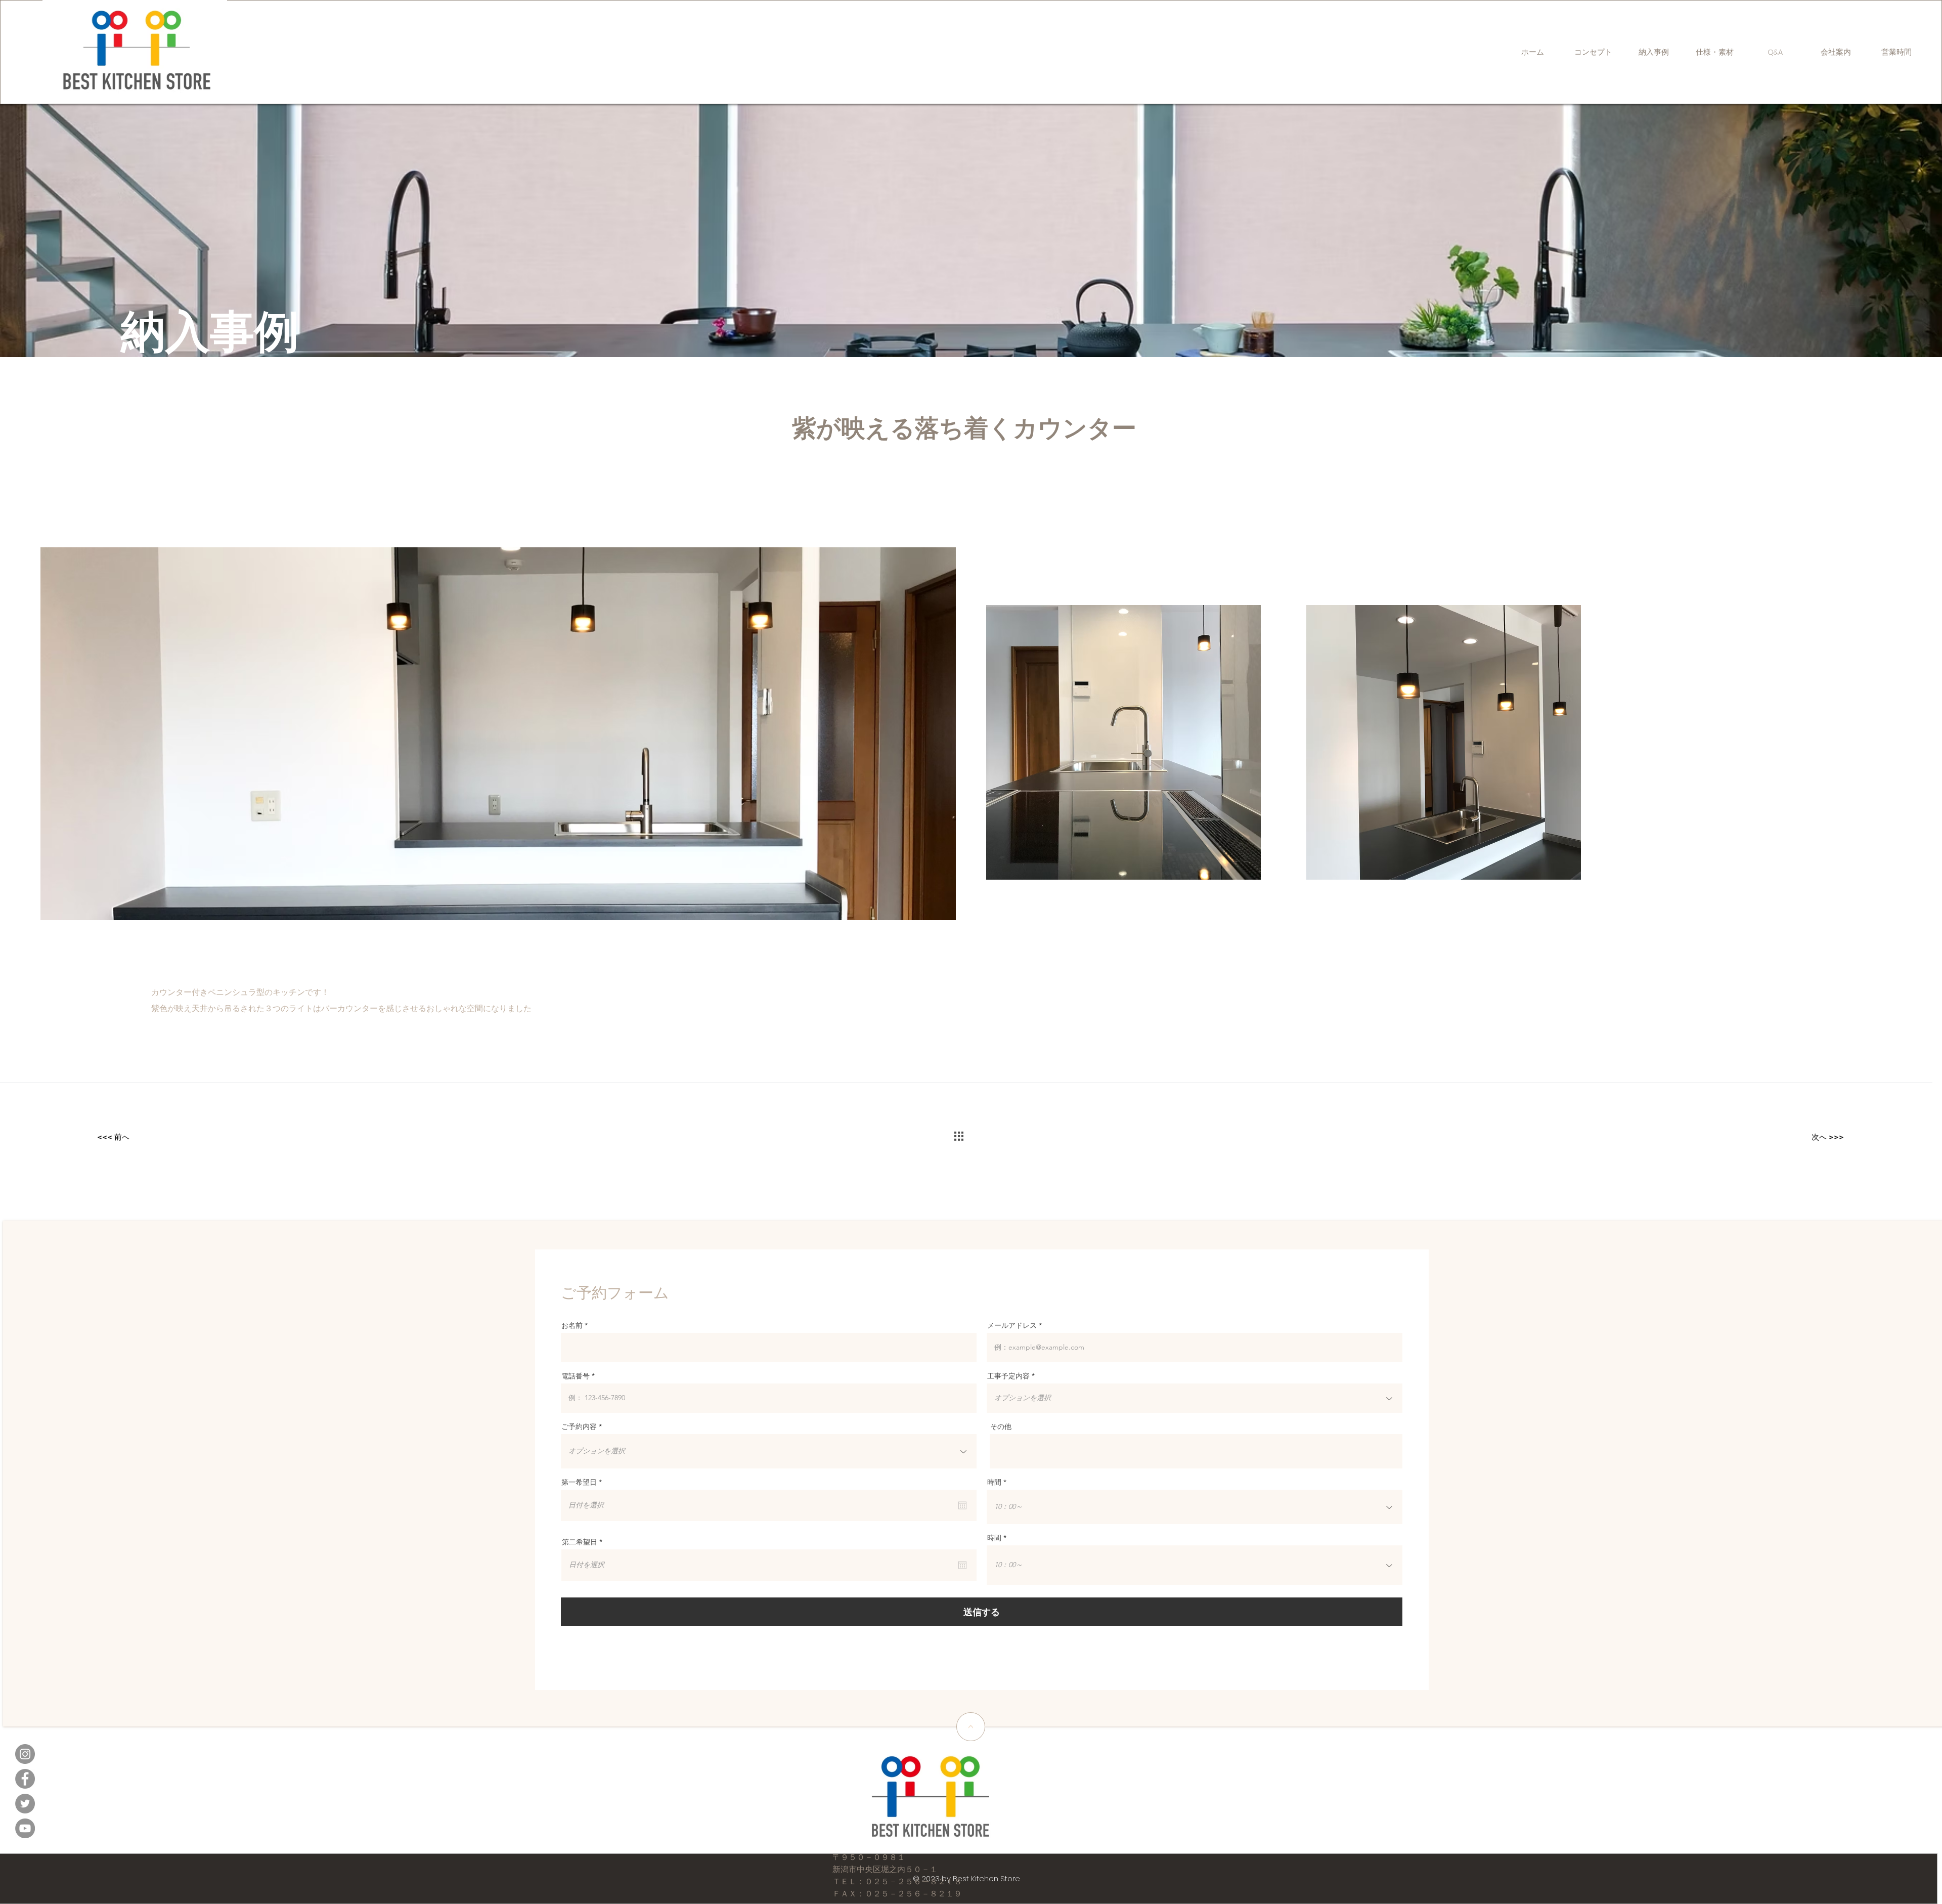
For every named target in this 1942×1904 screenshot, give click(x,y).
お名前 (572, 1325)
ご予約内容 (579, 1426)
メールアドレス (1012, 1325)
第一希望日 (584, 1482)
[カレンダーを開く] (962, 1505)
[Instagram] (25, 1754)
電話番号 (576, 1376)
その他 (1001, 1426)
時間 (994, 1482)
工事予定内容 (1008, 1376)
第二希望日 (584, 1542)
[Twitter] (25, 1804)
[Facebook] (25, 1779)
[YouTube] (25, 1828)
